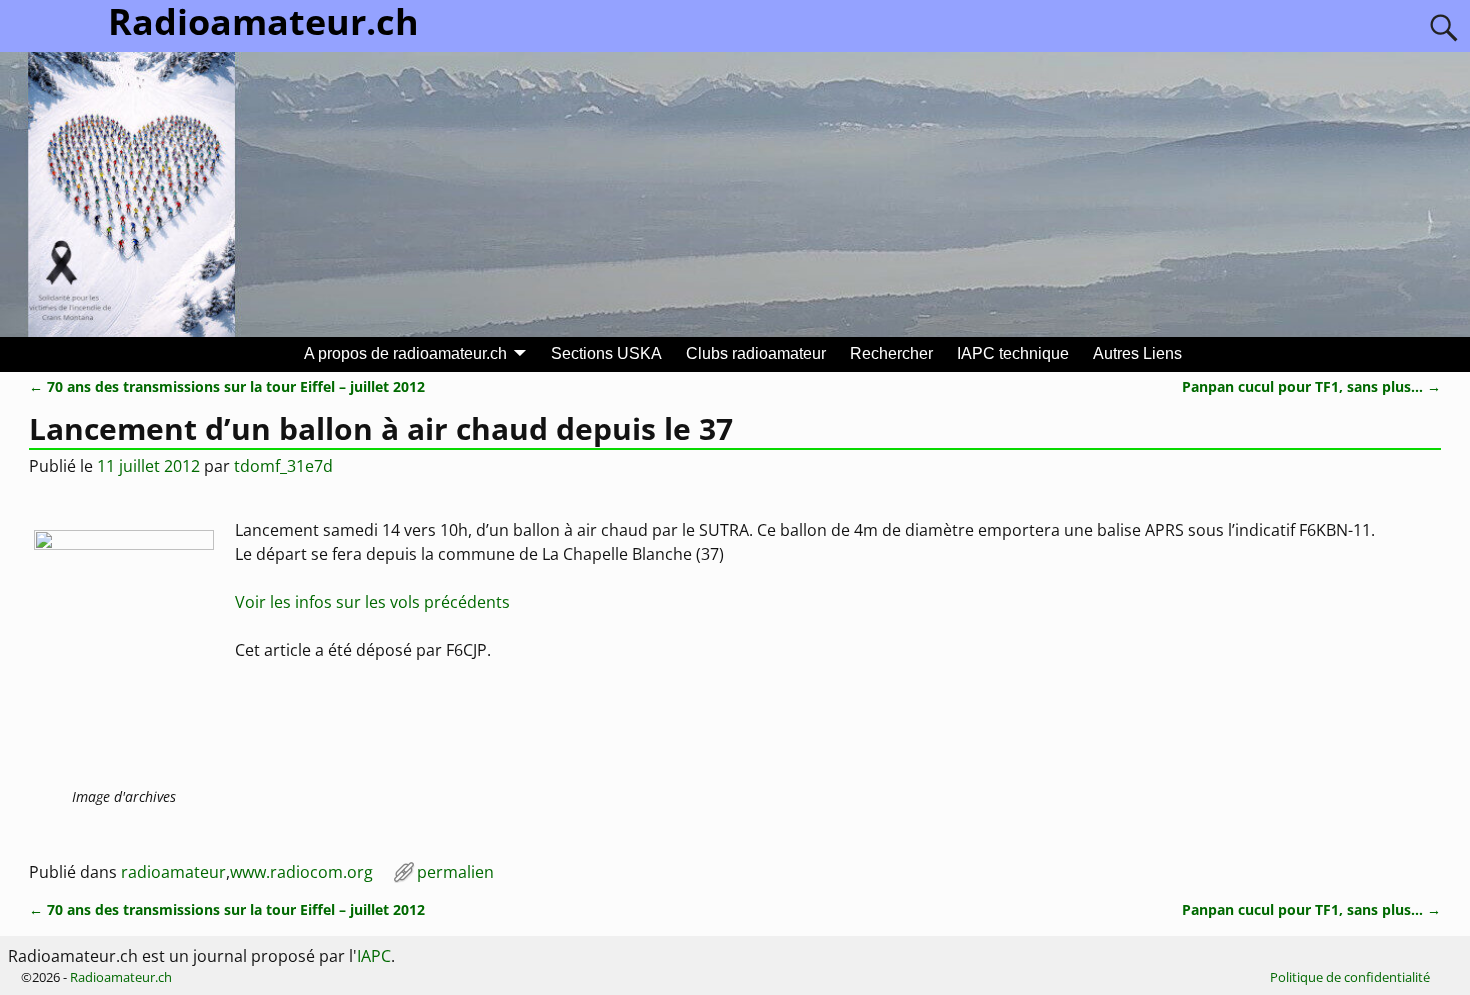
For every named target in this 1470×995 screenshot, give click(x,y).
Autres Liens (1137, 353)
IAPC (374, 956)
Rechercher (891, 353)
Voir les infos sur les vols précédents (372, 602)
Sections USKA (606, 353)
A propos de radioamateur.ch (405, 353)
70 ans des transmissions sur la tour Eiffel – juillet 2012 (227, 386)
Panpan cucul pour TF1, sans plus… (1311, 386)
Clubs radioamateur (756, 353)
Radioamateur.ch (121, 977)
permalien (455, 872)
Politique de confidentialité (1350, 977)
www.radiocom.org (301, 872)
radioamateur (173, 872)
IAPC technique (1013, 353)
